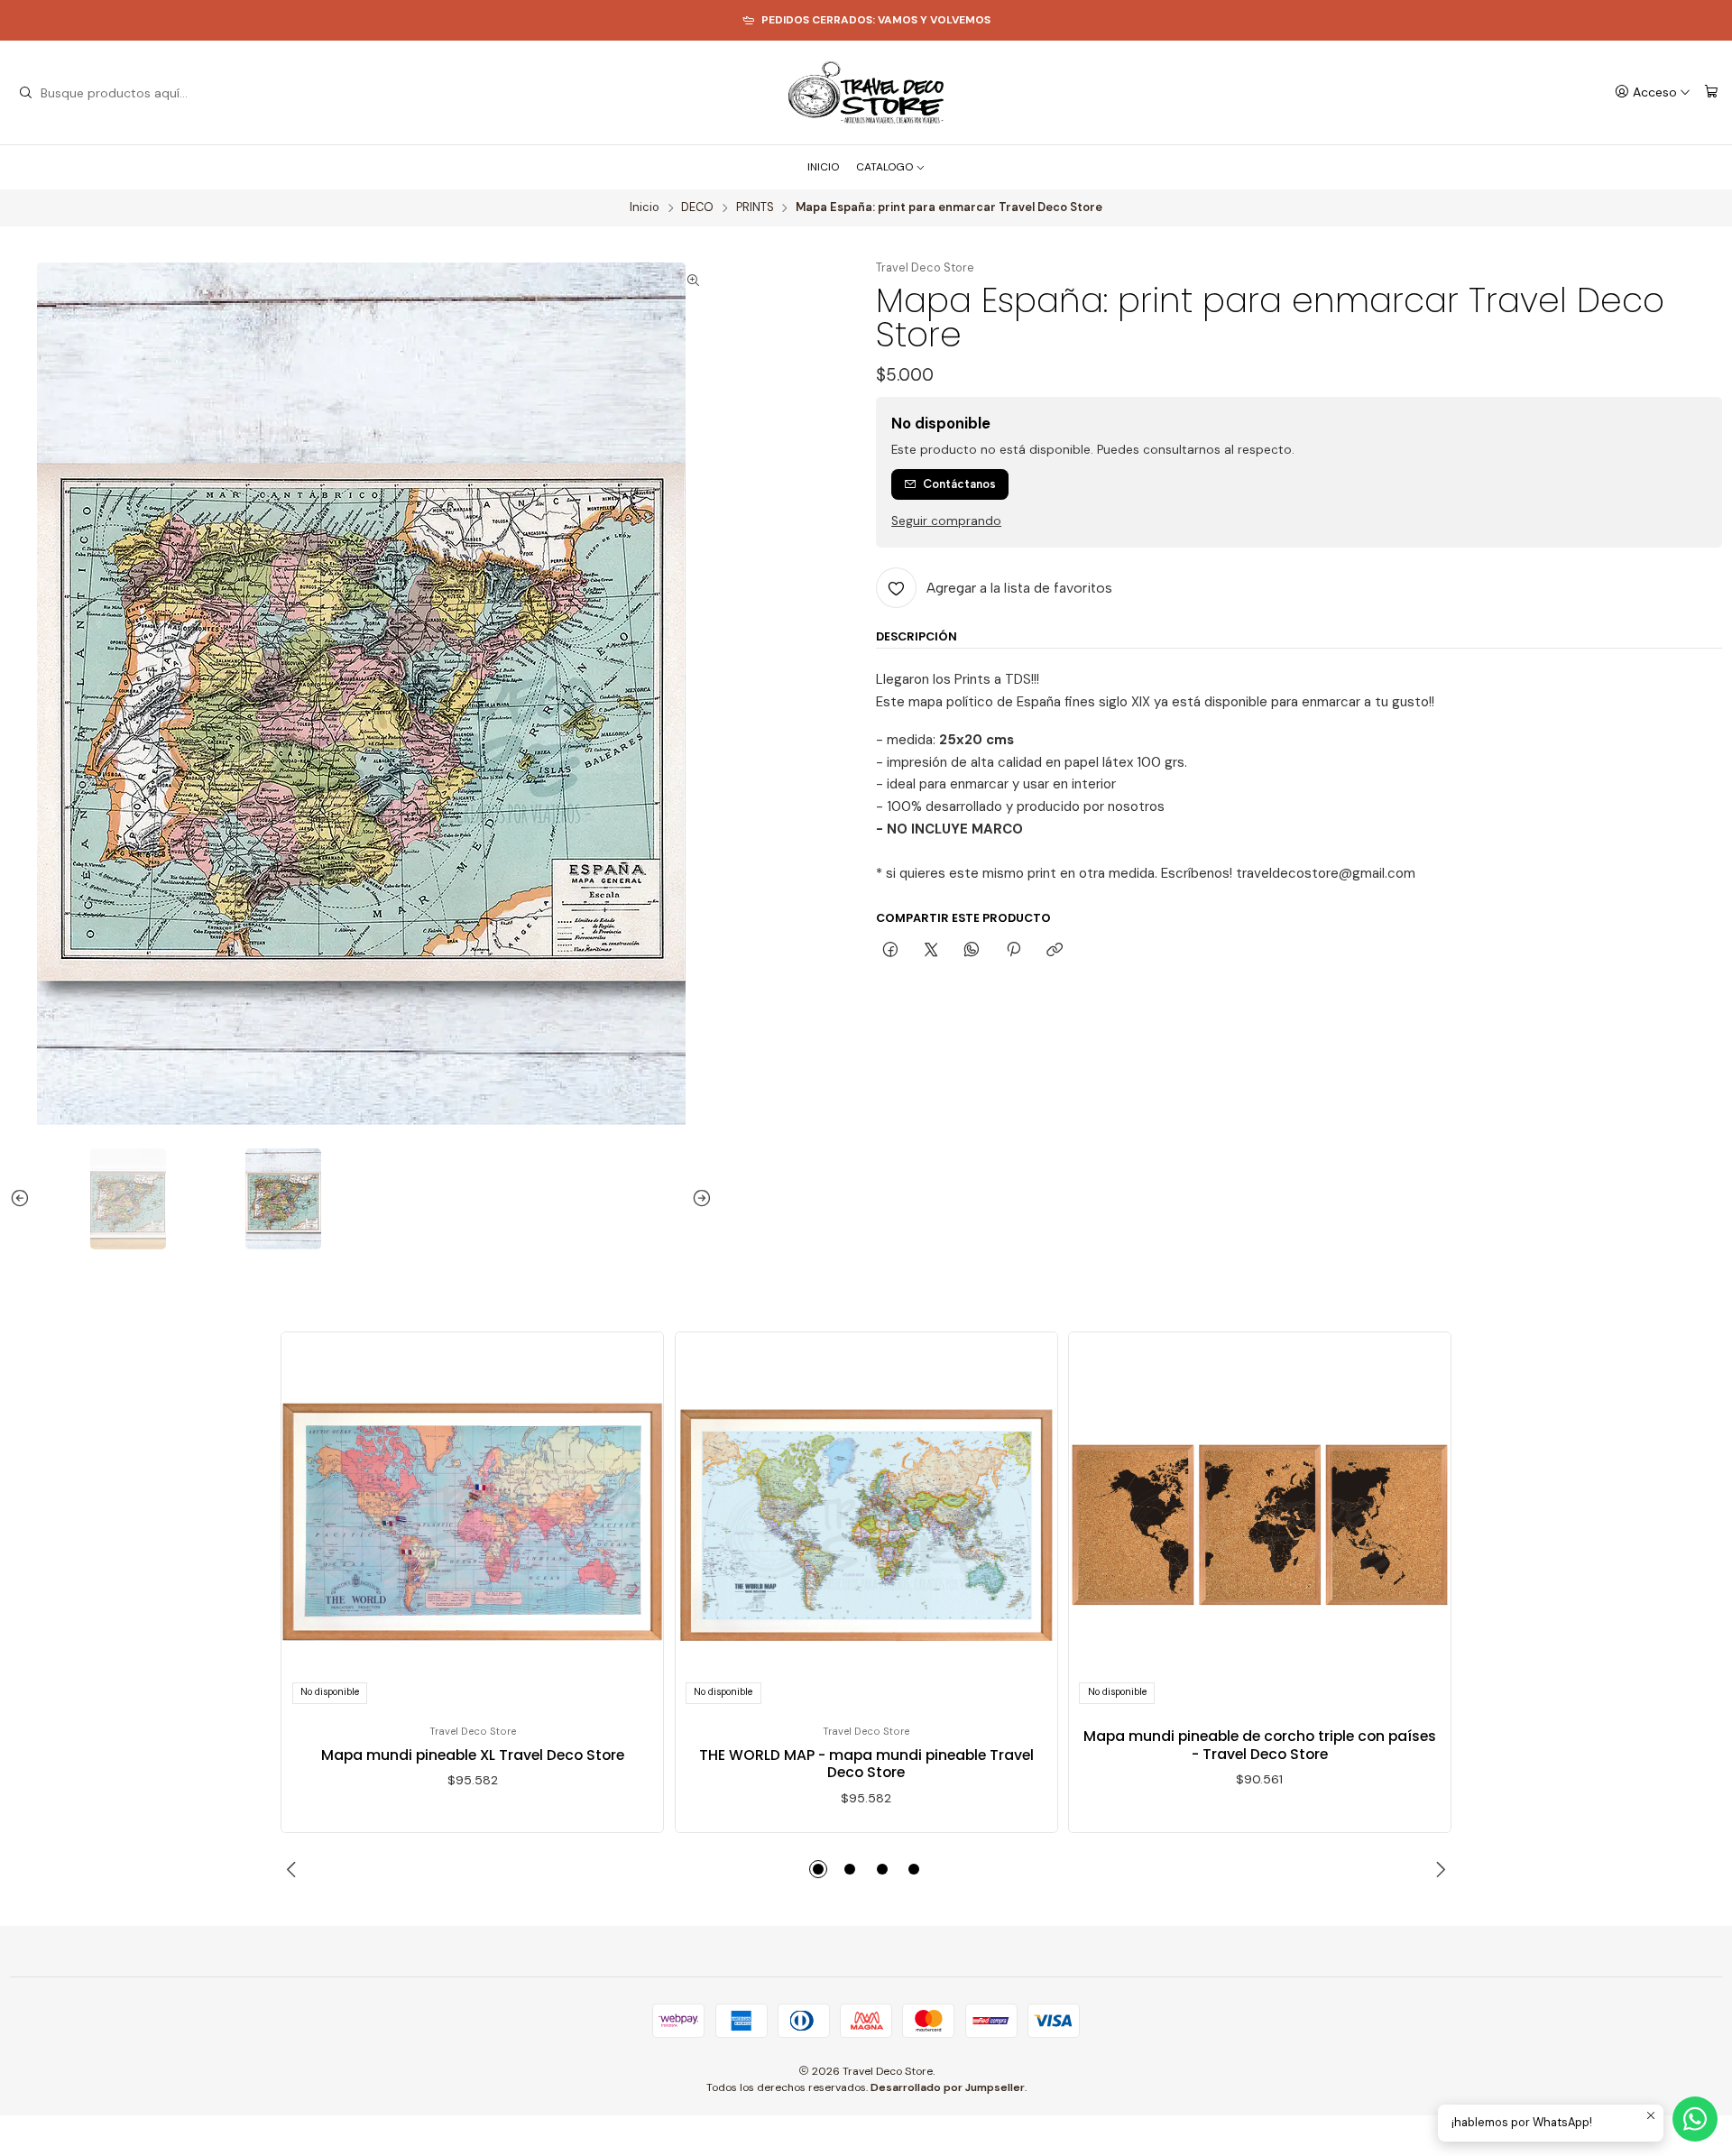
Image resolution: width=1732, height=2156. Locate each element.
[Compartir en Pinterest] (1013, 950)
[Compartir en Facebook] (890, 950)
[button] (818, 1869)
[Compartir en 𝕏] (931, 950)
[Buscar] (25, 93)
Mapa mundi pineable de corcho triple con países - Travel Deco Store (1260, 1745)
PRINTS (755, 208)
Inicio (645, 208)
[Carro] (1711, 92)
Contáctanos (959, 484)
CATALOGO (884, 167)
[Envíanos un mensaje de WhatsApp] (1695, 2119)
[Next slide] (698, 1199)
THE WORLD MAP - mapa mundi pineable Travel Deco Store (866, 1764)
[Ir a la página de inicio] (866, 93)
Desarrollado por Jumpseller (948, 2087)
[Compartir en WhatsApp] (972, 950)
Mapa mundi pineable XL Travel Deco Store (473, 1755)
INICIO (823, 167)
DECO (697, 208)
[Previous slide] (23, 1199)
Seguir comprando (946, 521)
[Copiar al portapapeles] (1054, 950)
